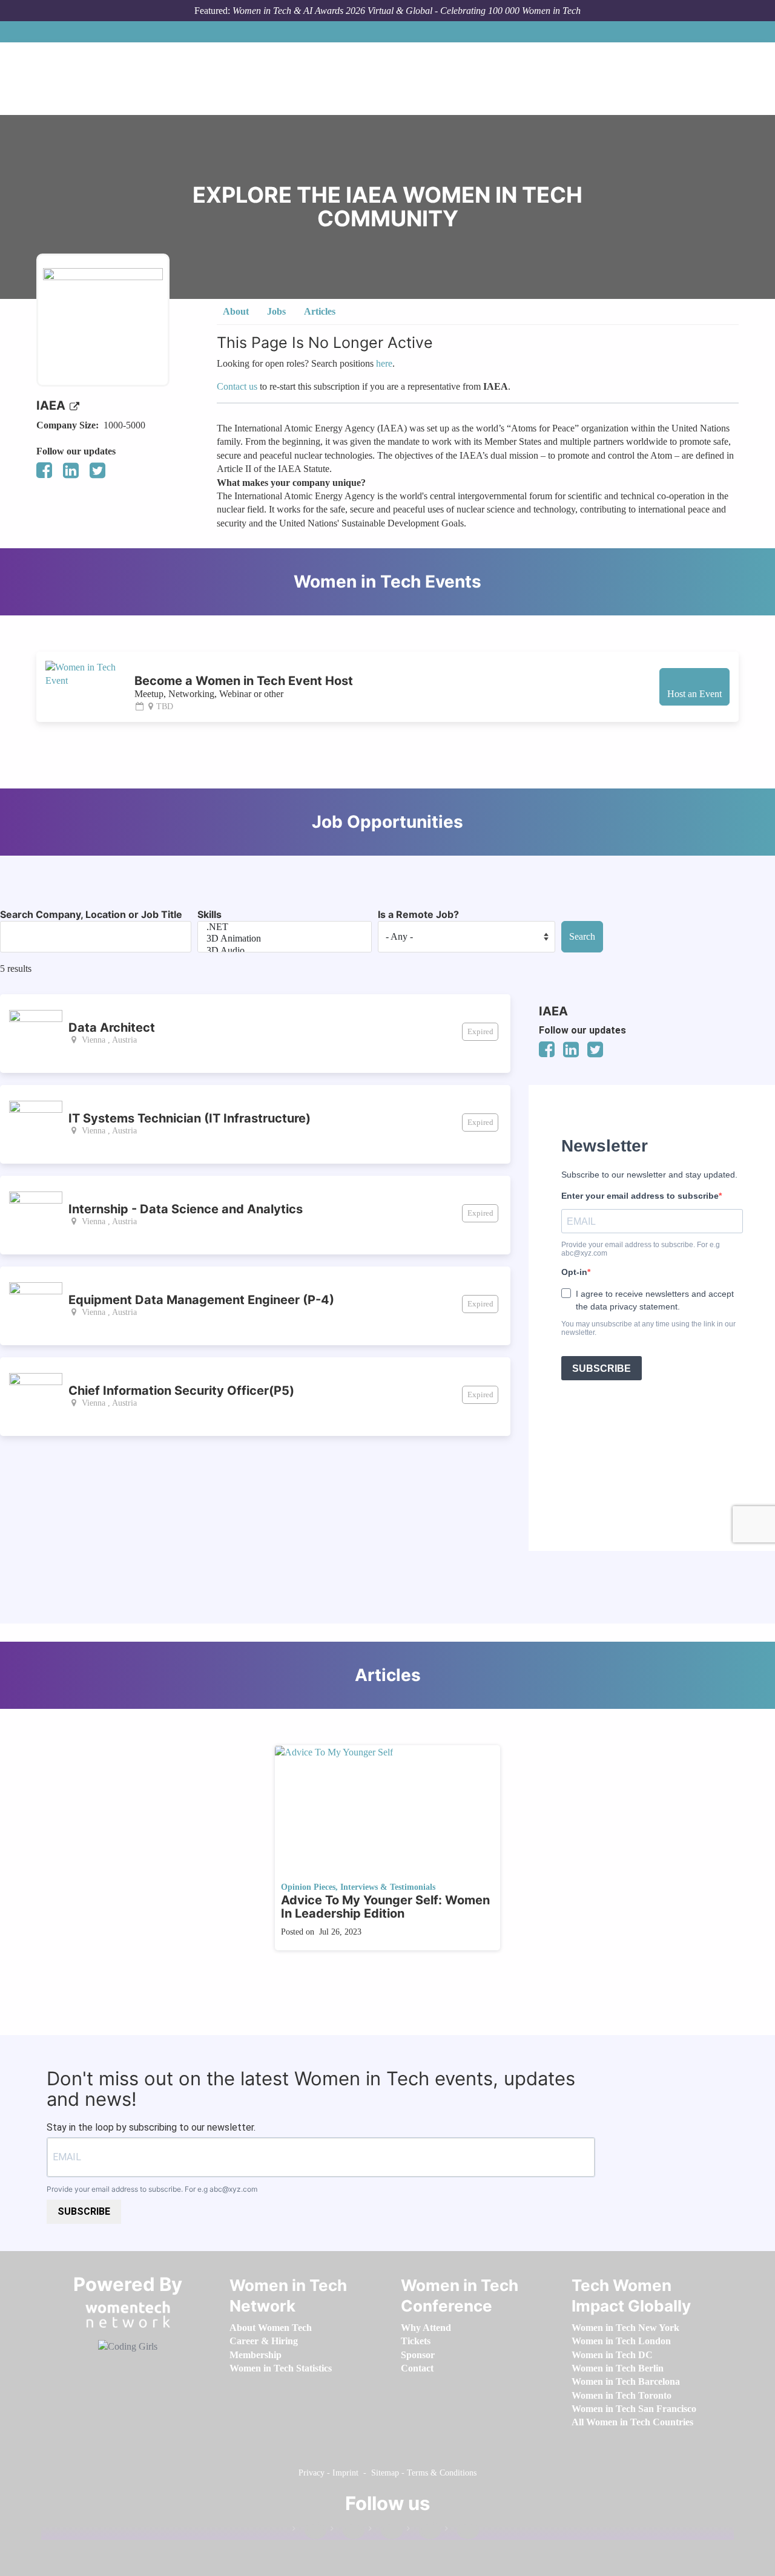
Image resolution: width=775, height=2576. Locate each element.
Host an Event (694, 694)
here (384, 363)
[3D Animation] (285, 939)
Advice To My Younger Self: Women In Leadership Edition (385, 1907)
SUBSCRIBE (84, 2211)
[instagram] (386, 2531)
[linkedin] (348, 2531)
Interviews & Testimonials (388, 1887)
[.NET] (285, 927)
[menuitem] (271, 2328)
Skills (209, 914)
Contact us (237, 386)
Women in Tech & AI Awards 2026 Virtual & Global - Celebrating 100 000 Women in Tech (407, 11)
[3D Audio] (285, 951)
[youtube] (462, 2531)
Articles (320, 311)
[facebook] (309, 2531)
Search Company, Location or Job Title (91, 914)
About (236, 311)
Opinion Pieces (308, 1887)
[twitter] (424, 2531)
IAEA (52, 405)
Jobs (276, 311)
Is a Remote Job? (418, 914)
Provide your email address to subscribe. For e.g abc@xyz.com (152, 2189)
